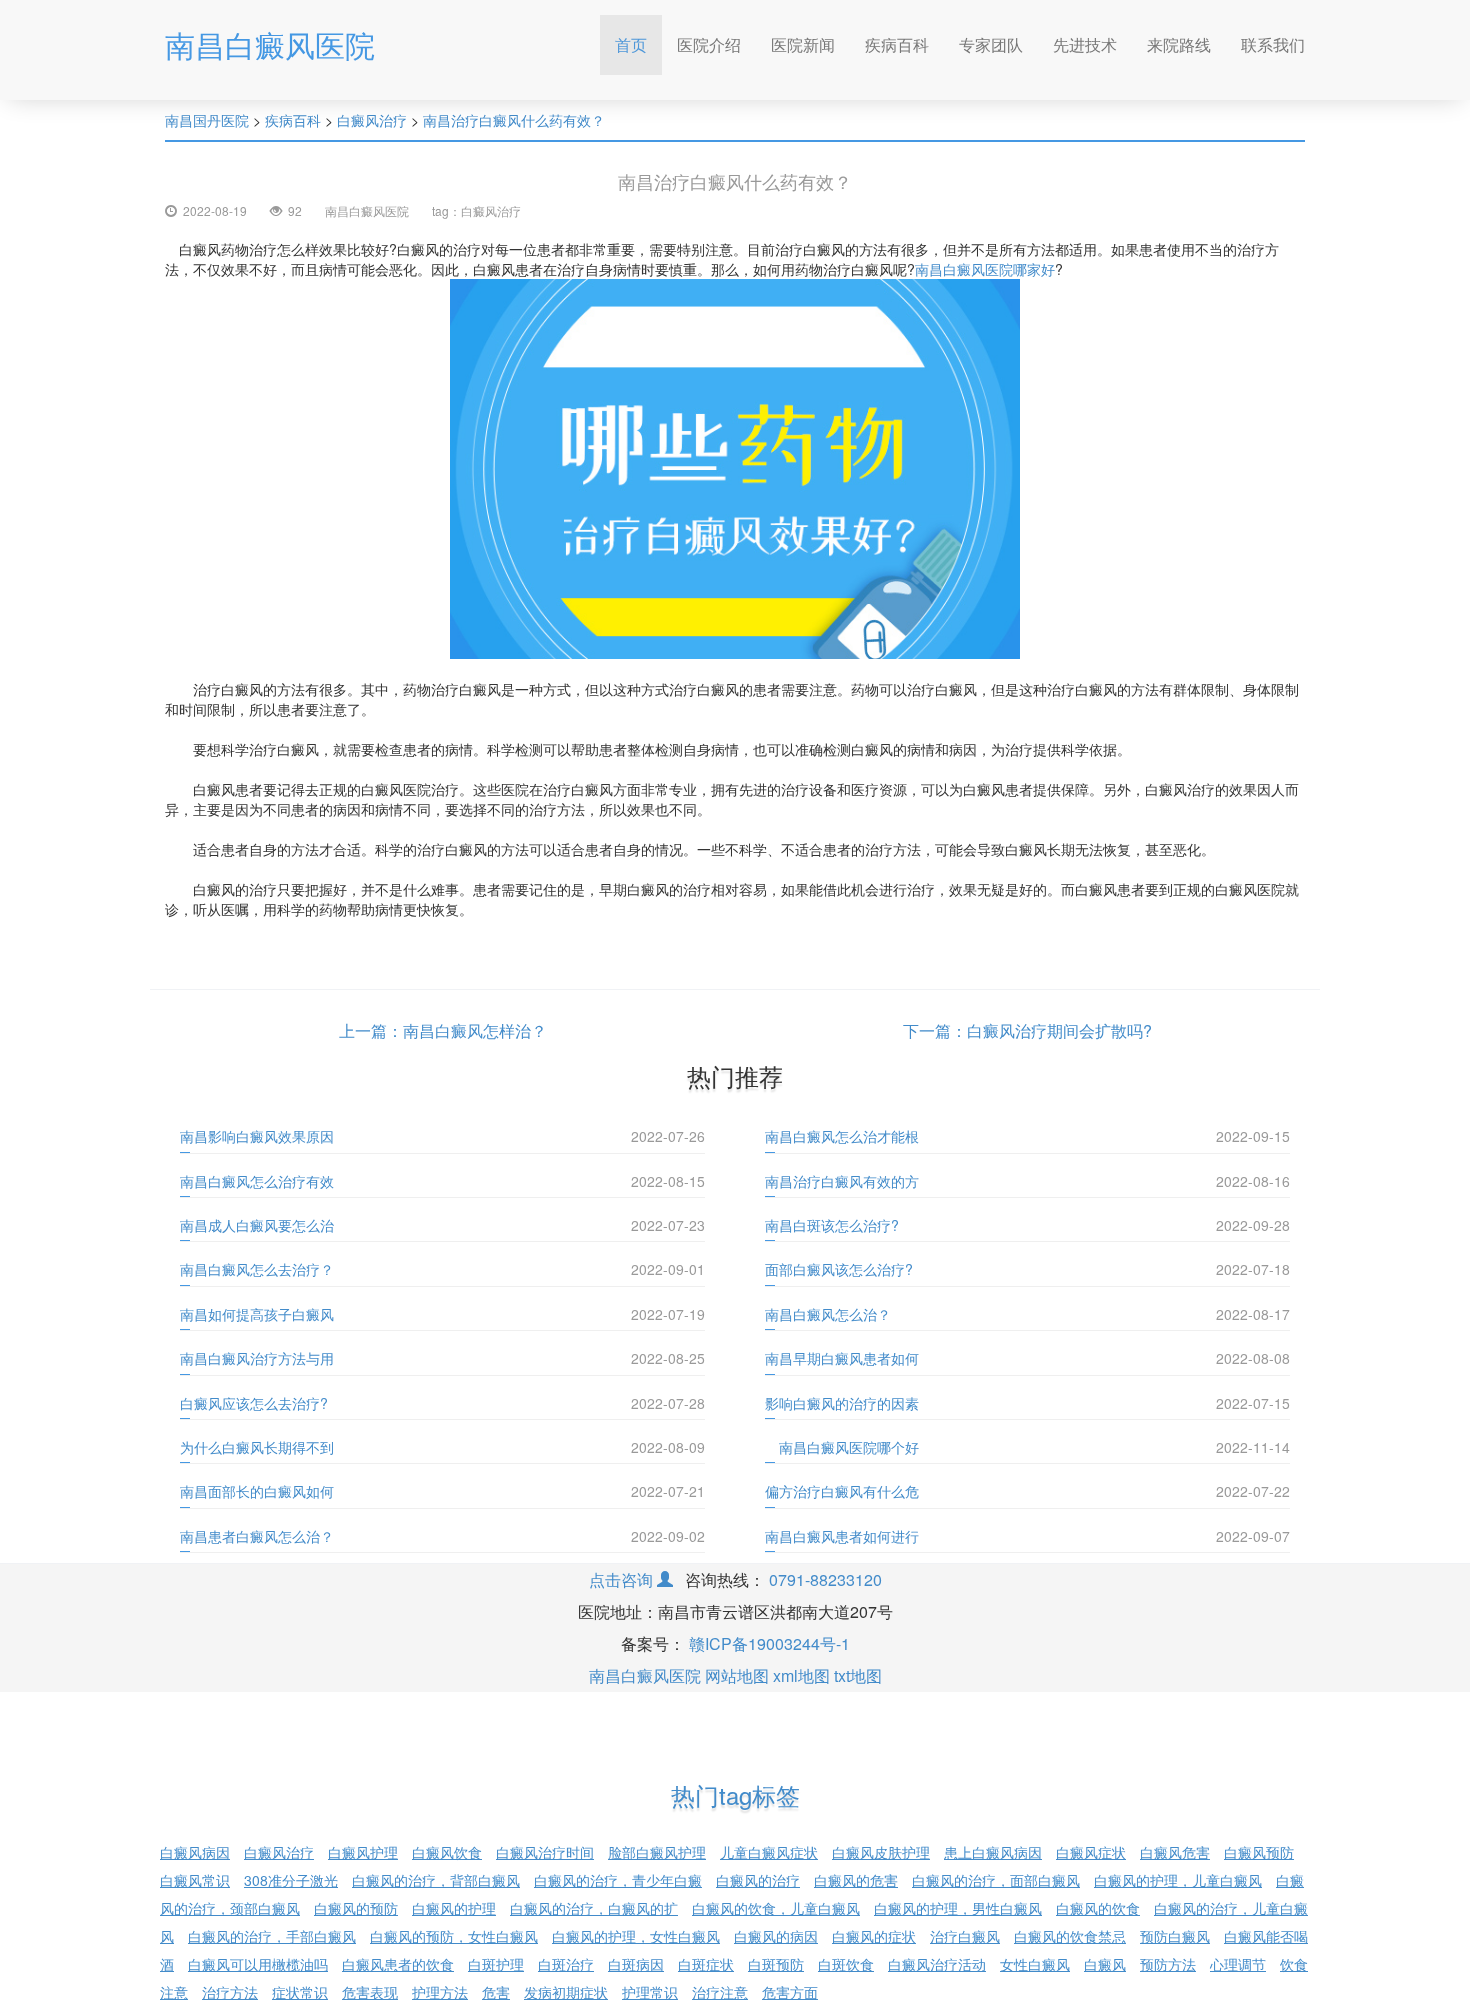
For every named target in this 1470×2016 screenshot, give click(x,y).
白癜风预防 (1259, 1852)
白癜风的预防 (356, 1908)
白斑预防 (776, 1964)
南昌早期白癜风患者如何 (842, 1358)
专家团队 (991, 44)
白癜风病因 (195, 1852)
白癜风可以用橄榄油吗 (258, 1964)
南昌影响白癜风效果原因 (257, 1136)
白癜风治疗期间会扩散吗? (1059, 1030)
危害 (496, 1992)
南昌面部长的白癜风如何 (257, 1491)
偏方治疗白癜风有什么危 (842, 1491)
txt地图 (858, 1675)
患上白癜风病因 (993, 1852)
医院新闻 (803, 44)
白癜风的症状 (874, 1936)
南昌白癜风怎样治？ (475, 1030)
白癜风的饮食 (1098, 1908)
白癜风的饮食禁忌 (1070, 1936)
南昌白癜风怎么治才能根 (842, 1136)
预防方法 (1168, 1964)
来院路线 (1179, 44)
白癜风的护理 (454, 1908)
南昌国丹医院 (207, 120)
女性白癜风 (1035, 1964)
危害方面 (790, 1992)
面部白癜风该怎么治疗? (839, 1269)
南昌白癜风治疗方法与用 (257, 1358)
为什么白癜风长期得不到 (257, 1447)
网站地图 (737, 1675)
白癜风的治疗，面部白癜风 (996, 1880)
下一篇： (935, 1030)
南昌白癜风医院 (270, 44)
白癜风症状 (1091, 1852)
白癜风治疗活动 (937, 1964)
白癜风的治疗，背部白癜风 (436, 1880)
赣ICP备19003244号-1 (769, 1643)
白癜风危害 (1175, 1852)
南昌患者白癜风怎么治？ (257, 1536)
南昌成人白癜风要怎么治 (257, 1225)
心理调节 (1238, 1964)
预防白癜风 (1175, 1936)
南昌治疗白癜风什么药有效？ (514, 120)
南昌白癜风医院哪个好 (842, 1447)
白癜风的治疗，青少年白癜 (618, 1880)
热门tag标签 (735, 1794)
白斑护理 (496, 1964)
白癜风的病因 (776, 1936)
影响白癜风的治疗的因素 (842, 1403)
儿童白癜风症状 (769, 1852)
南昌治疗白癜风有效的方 (842, 1181)
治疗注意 (720, 1992)
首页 (638, 44)
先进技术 (1085, 44)
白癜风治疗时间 (545, 1852)
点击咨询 (623, 1579)
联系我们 (1273, 44)
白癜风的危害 (856, 1880)
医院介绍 (709, 44)
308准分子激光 (291, 1880)
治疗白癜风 (965, 1936)
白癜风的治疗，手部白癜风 (272, 1936)
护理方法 (440, 1992)
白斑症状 (706, 1964)
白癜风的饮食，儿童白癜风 (776, 1908)
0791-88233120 (825, 1579)
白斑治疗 (566, 1964)
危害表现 (370, 1992)
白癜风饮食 (447, 1852)
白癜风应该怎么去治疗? (254, 1403)
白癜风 (1105, 1964)
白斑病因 (636, 1964)
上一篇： (371, 1030)
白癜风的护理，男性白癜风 (958, 1908)
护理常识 (650, 1992)
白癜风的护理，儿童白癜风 (1178, 1880)
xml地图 (801, 1675)
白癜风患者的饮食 (398, 1964)
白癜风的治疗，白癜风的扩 (594, 1908)
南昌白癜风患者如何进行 (842, 1536)
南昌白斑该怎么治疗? (832, 1225)
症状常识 (300, 1992)
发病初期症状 (566, 1992)
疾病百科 (897, 44)
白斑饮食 (846, 1964)
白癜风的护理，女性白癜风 (636, 1936)
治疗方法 (230, 1992)
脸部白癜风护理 (657, 1852)
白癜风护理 (363, 1852)
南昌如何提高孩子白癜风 (257, 1314)
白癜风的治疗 (758, 1880)
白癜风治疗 (372, 120)
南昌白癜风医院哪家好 (985, 269)
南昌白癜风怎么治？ (828, 1314)
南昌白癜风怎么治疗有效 (257, 1181)
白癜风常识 (195, 1880)
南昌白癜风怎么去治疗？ (257, 1269)
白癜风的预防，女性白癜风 (454, 1936)
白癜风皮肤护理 (881, 1852)
